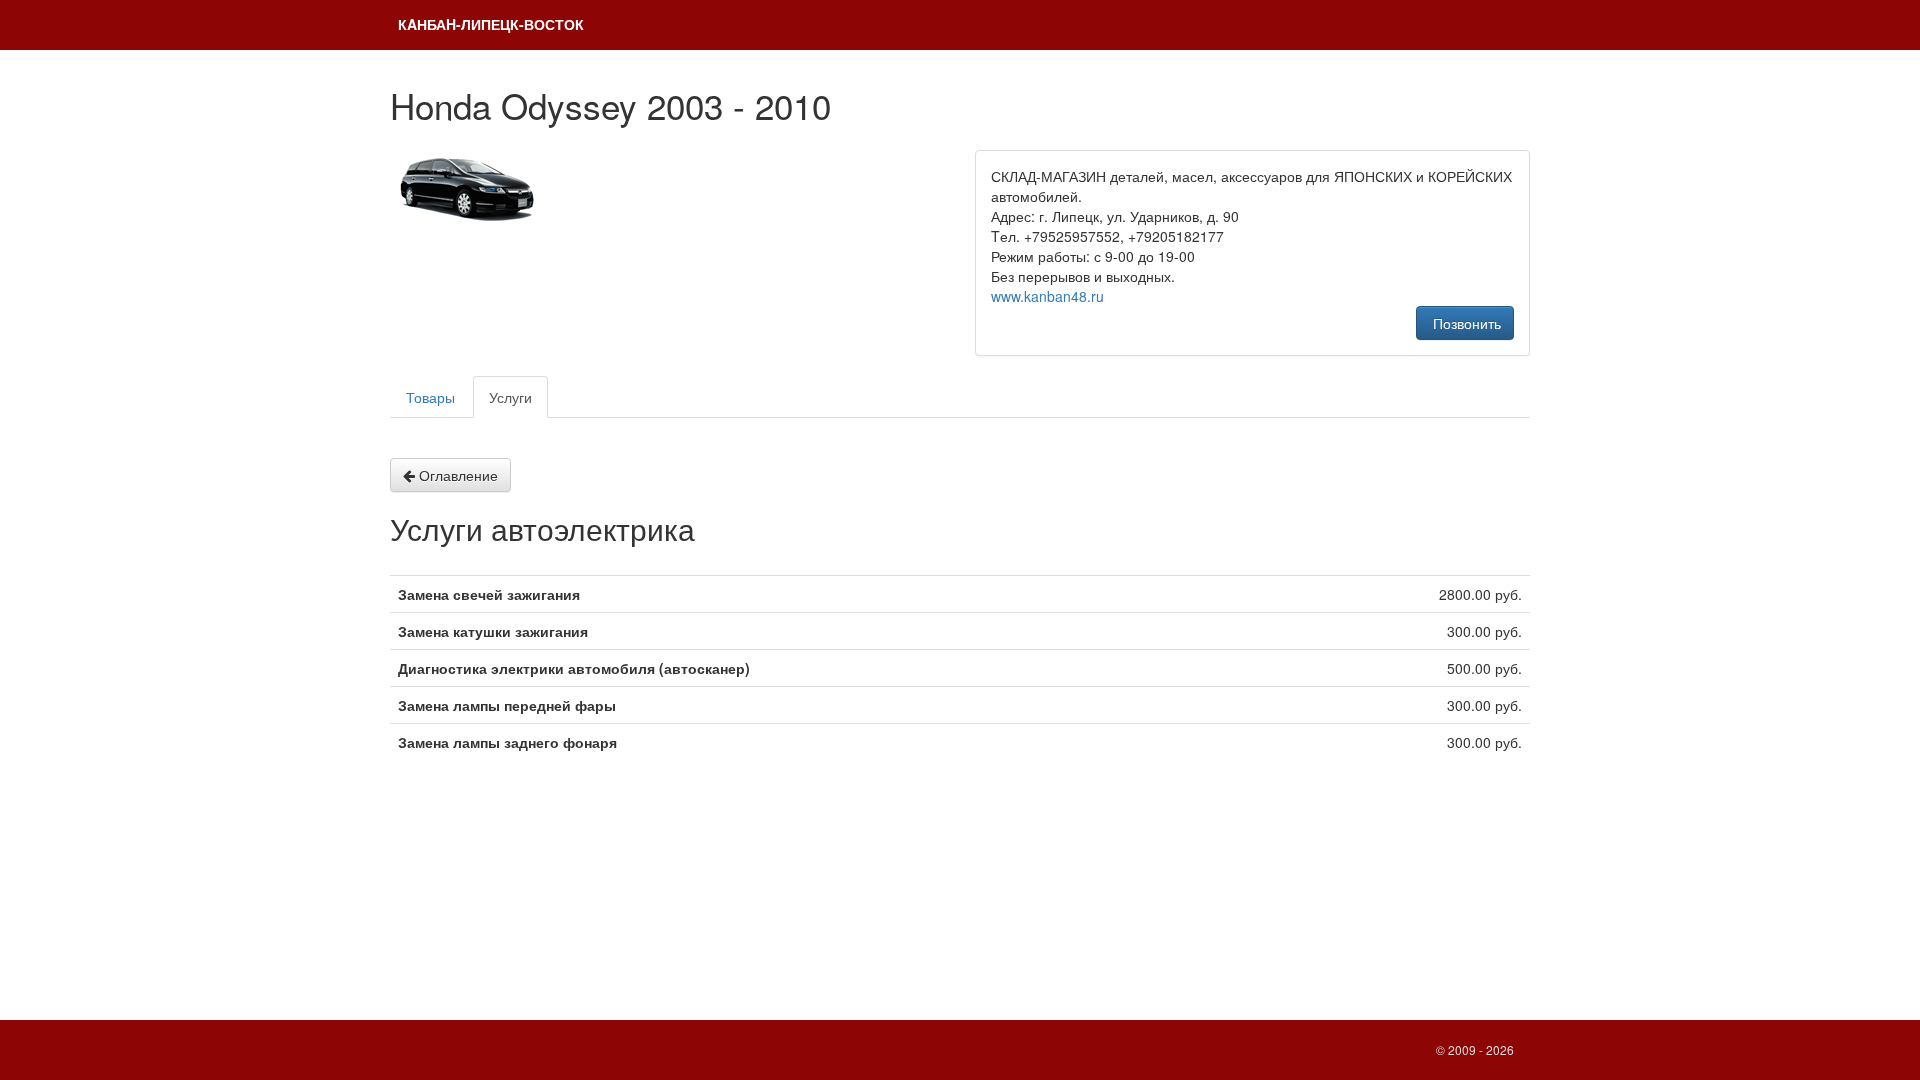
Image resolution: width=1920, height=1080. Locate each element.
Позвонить (1465, 323)
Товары (430, 397)
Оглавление (456, 475)
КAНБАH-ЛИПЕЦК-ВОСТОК (491, 24)
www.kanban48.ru (1047, 296)
